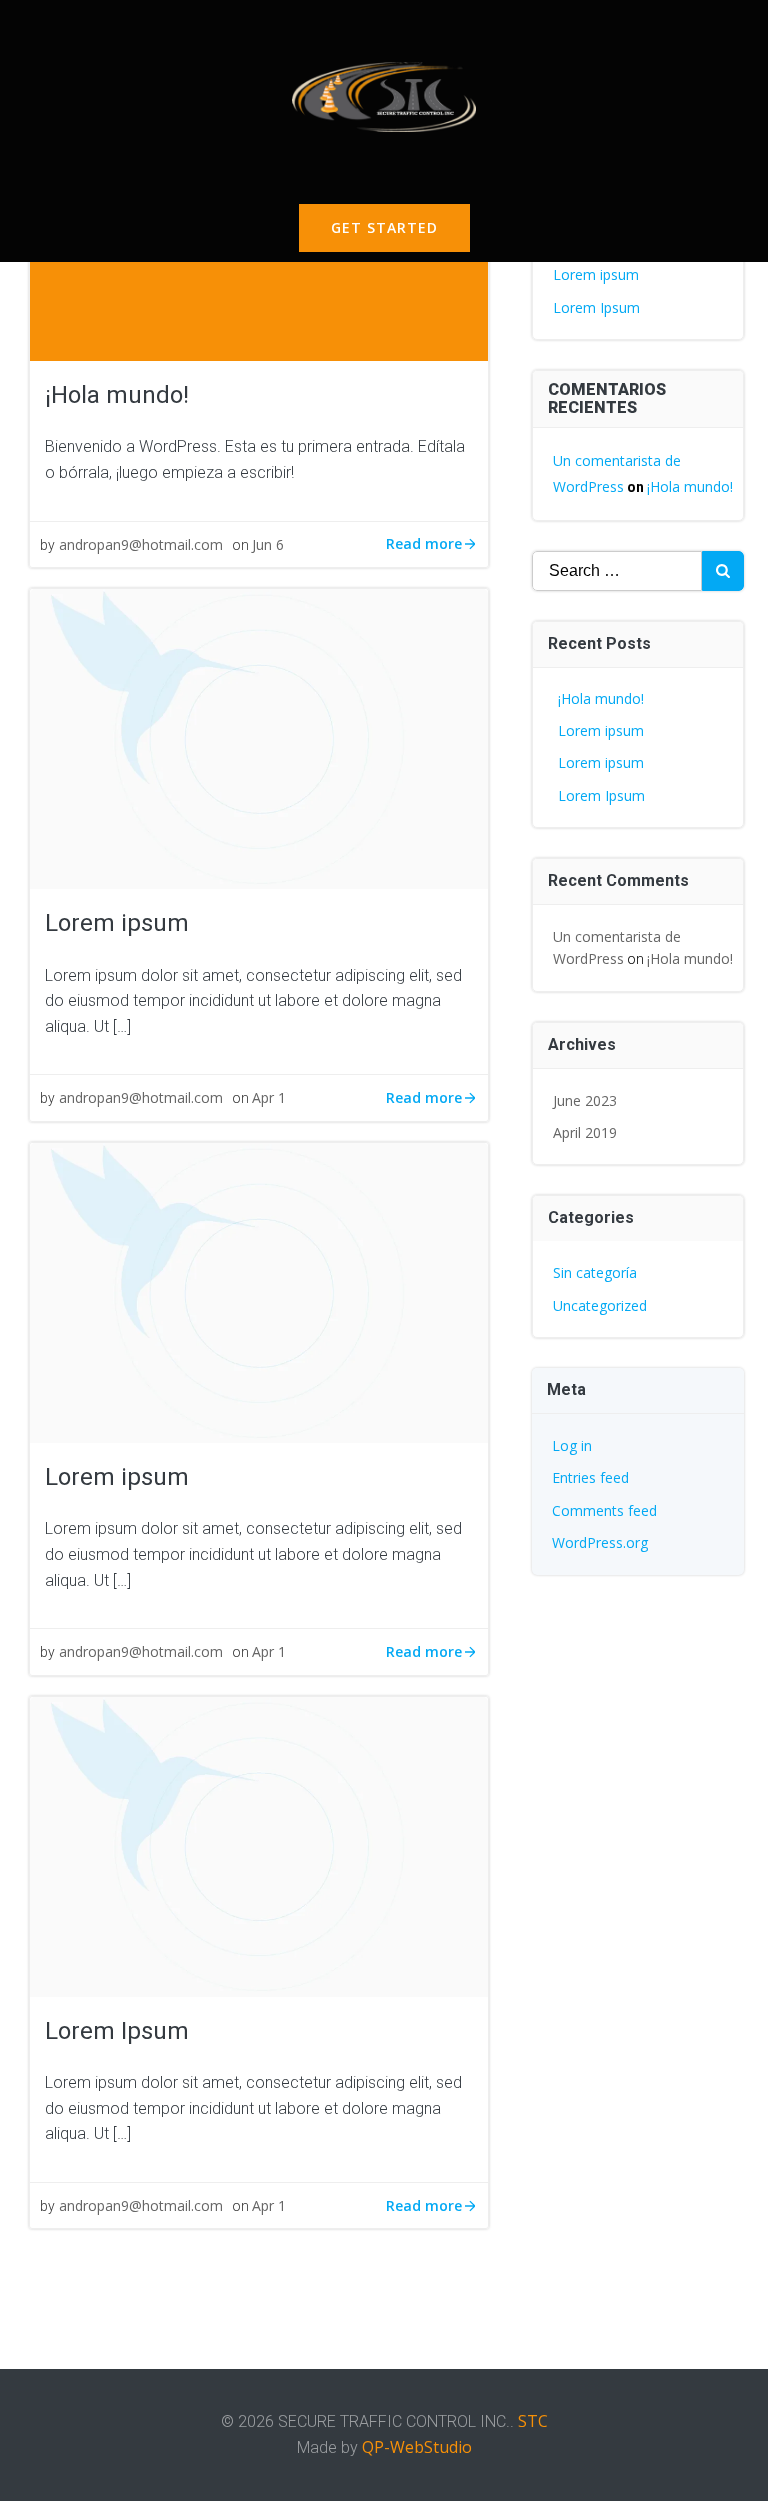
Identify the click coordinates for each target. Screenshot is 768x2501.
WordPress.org (600, 1542)
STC (533, 2421)
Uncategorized (600, 1305)
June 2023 (585, 1100)
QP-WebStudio (417, 2447)
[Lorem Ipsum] (259, 1845)
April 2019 (585, 1132)
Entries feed (590, 1477)
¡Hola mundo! (690, 486)
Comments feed (604, 1510)
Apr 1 (269, 1097)
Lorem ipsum (596, 274)
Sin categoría (595, 1272)
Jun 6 (268, 544)
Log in (572, 1445)
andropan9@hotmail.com (141, 544)
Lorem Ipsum (596, 307)
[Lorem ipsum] (259, 737)
